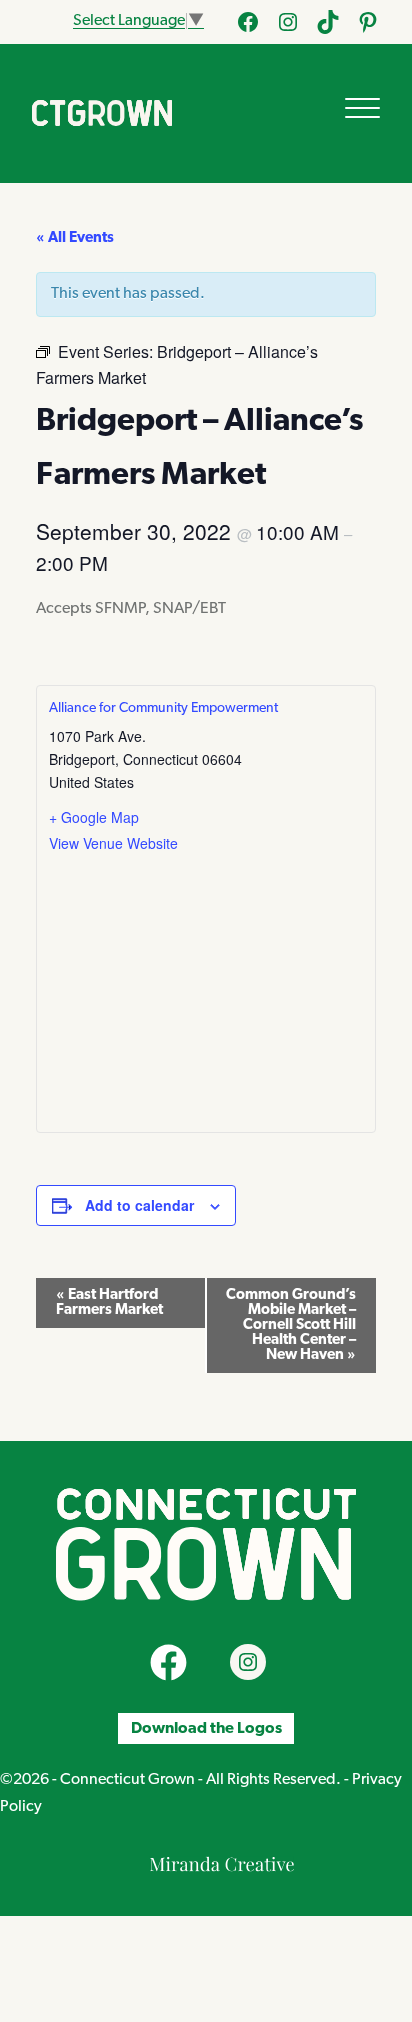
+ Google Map (94, 817)
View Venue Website (113, 843)
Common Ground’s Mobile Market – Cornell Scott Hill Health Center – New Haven (291, 1325)
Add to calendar (139, 1205)
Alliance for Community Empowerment (163, 708)
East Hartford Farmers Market (109, 1303)
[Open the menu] (362, 108)
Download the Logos (206, 1729)
